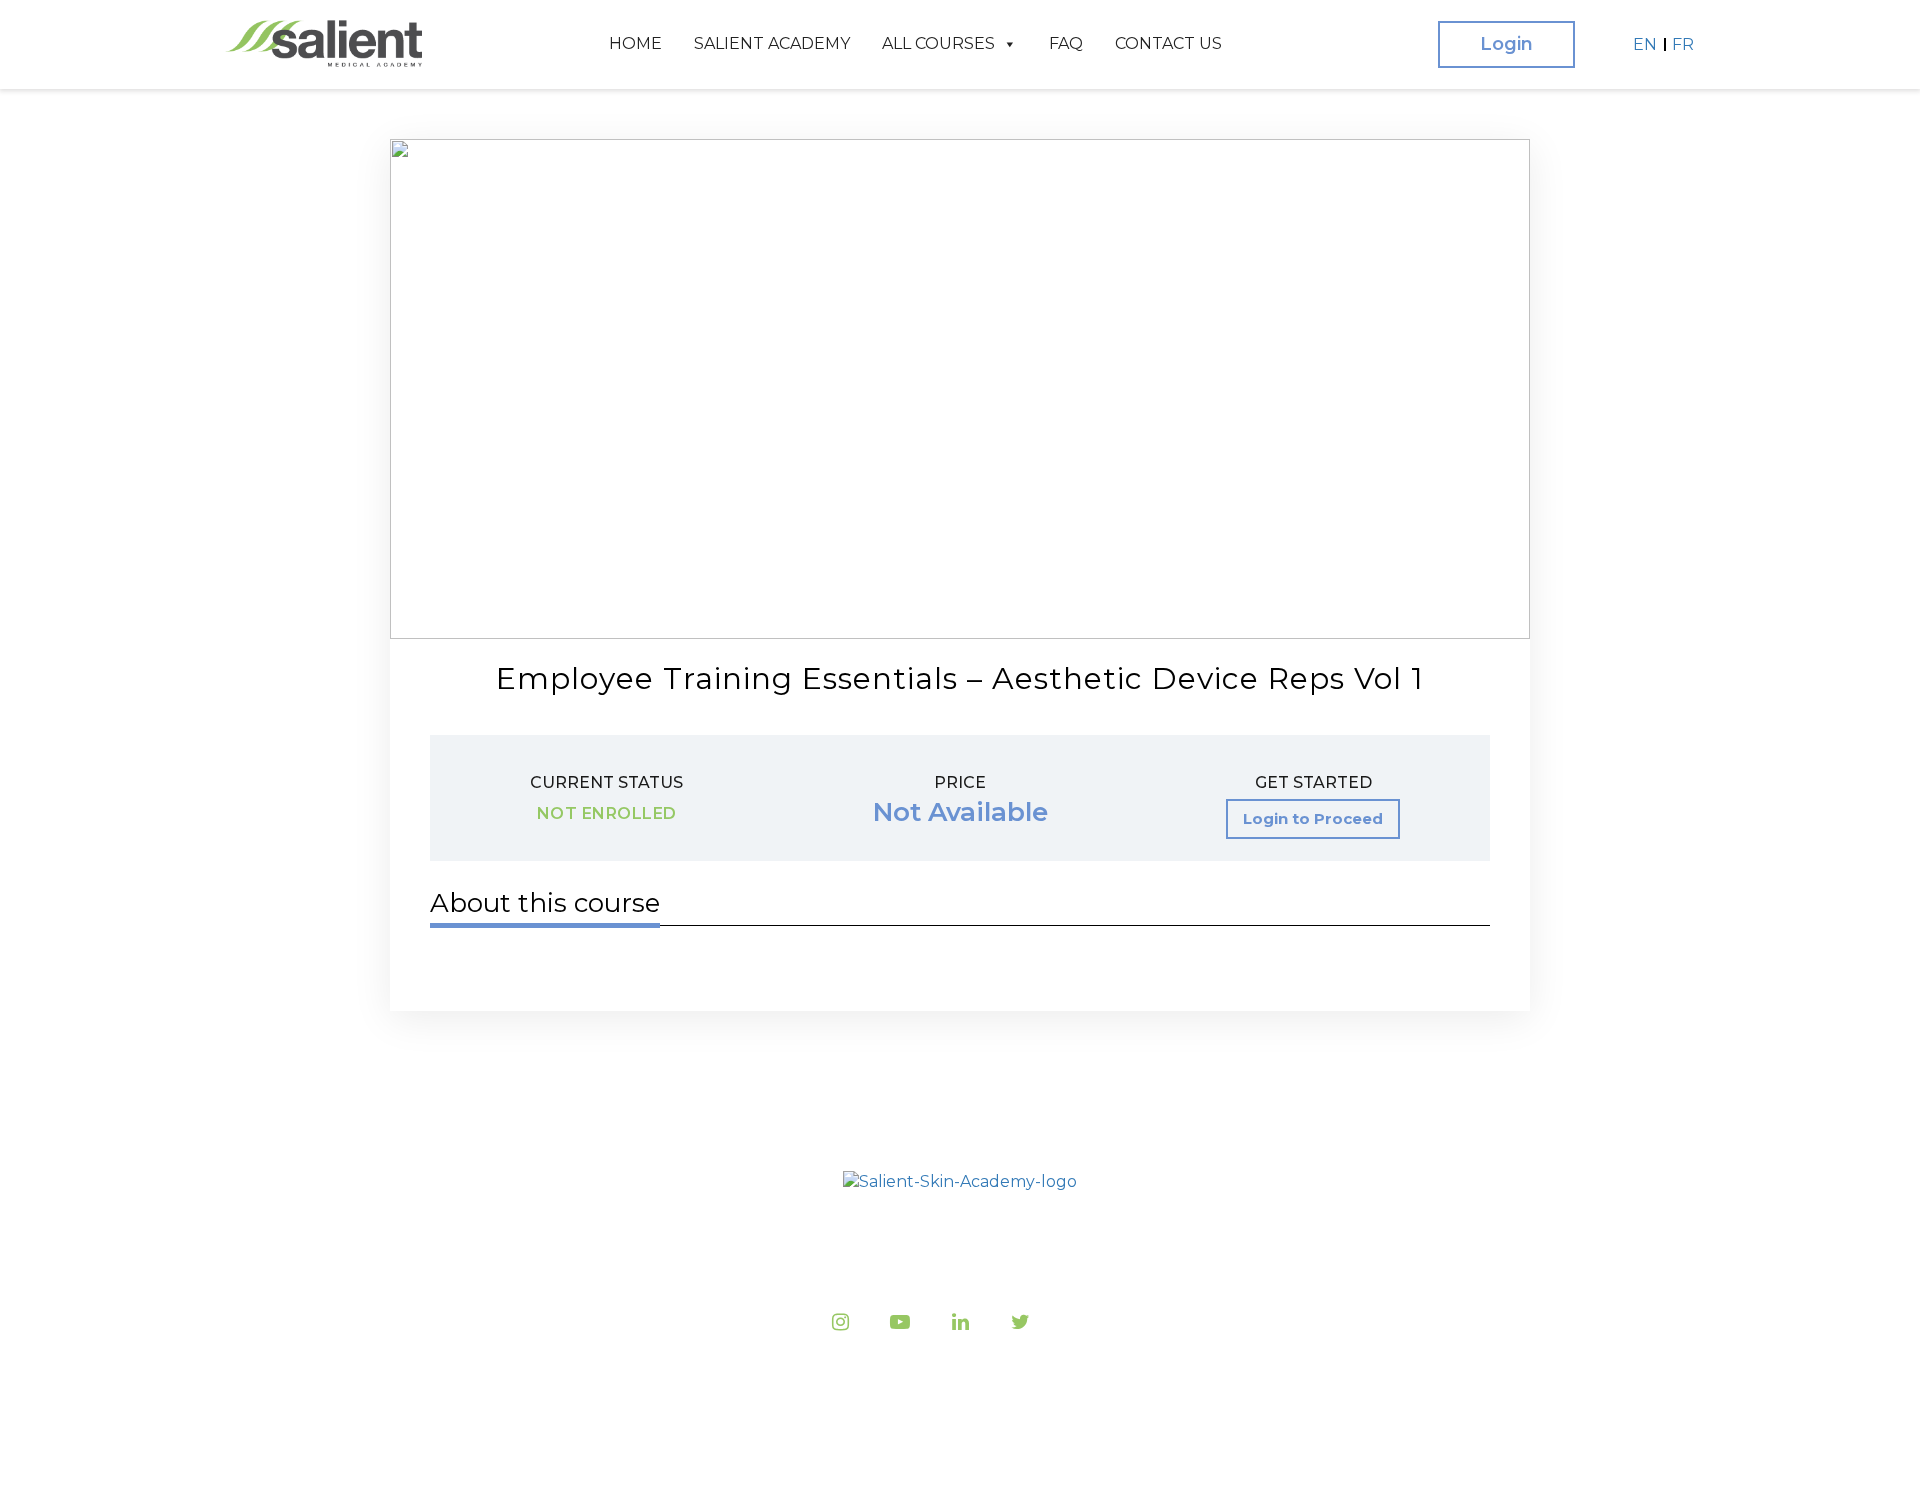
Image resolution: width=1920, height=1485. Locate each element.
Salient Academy (772, 43)
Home (635, 43)
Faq (1066, 43)
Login (1506, 44)
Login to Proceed (1313, 818)
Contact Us (1168, 43)
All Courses (938, 43)
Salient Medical (955, 1445)
